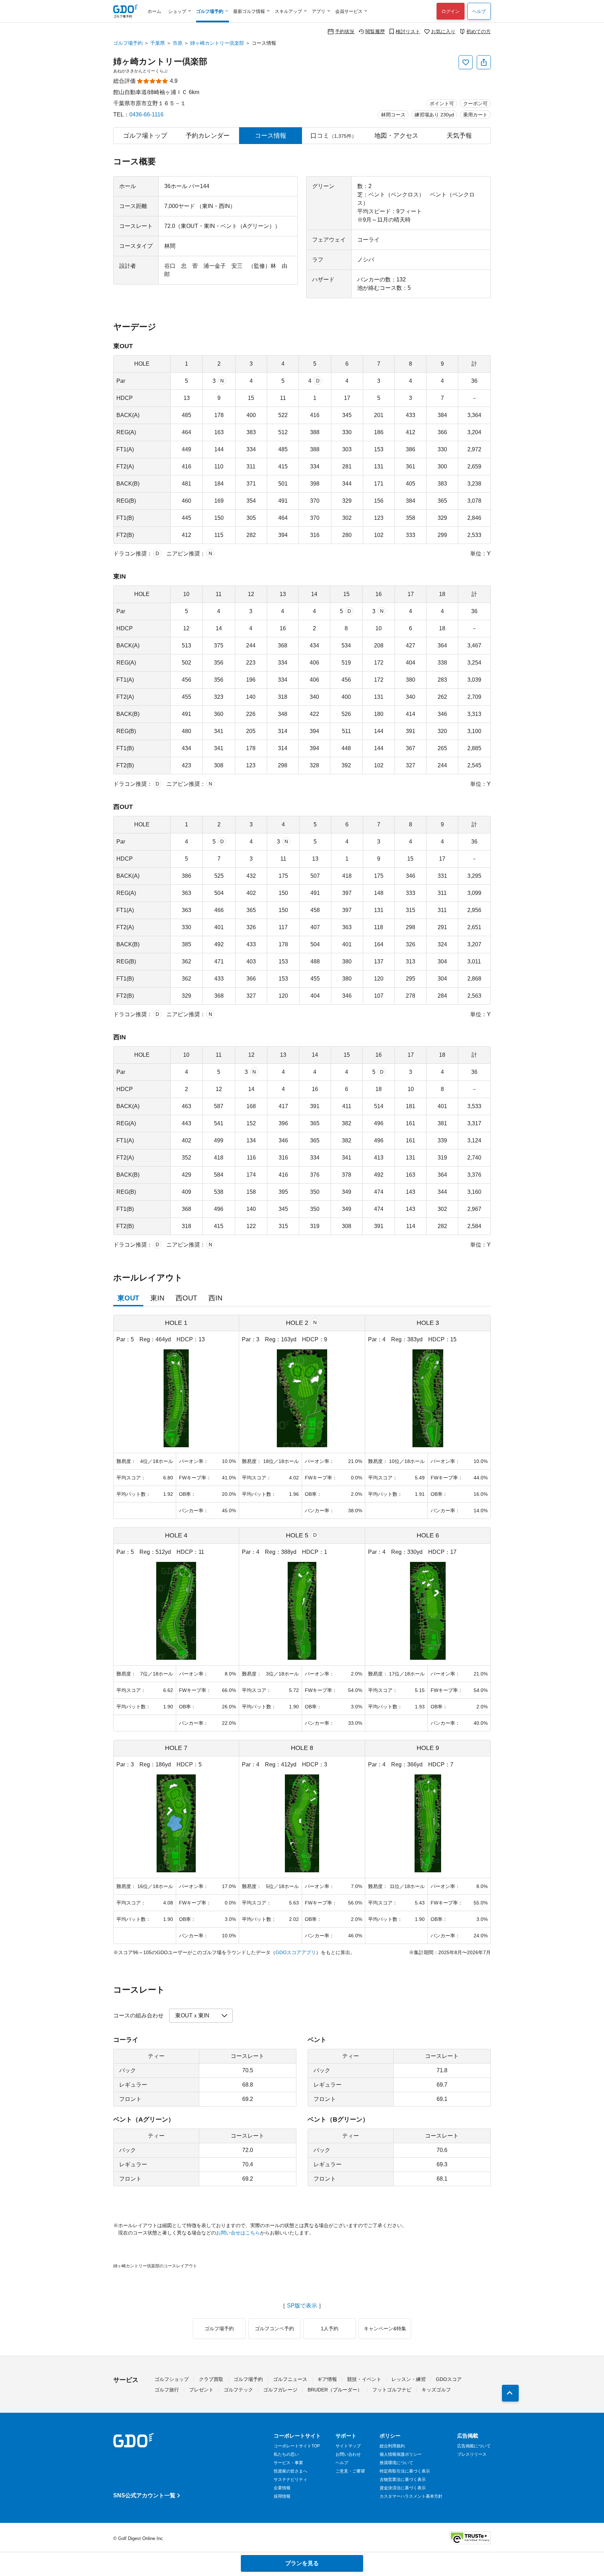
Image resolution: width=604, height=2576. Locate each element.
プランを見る (302, 2563)
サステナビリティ (290, 2480)
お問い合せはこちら (238, 2233)
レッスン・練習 (409, 2379)
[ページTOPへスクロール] (510, 2393)
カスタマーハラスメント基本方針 (411, 2496)
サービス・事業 (288, 2463)
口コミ (333, 136)
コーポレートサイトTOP (297, 2446)
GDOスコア (449, 2379)
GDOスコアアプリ (296, 1952)
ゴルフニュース (290, 2379)
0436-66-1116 (146, 114)
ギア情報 (327, 2379)
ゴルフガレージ (280, 2390)
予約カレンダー (208, 136)
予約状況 (345, 31)
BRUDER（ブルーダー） (335, 2390)
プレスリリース (472, 2454)
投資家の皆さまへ (290, 2471)
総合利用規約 (392, 2446)
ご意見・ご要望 (350, 2471)
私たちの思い (286, 2454)
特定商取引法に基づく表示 (405, 2471)
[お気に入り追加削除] (466, 62)
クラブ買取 (211, 2379)
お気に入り (443, 31)
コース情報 (271, 136)
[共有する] (484, 62)
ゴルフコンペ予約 (274, 2329)
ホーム (154, 11)
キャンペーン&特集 (385, 2329)
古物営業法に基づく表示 (403, 2480)
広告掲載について (474, 2446)
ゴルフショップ (172, 2379)
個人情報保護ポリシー (401, 2454)
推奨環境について (396, 2463)
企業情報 (282, 2488)
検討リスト (408, 31)
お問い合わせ (348, 2454)
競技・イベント (364, 2379)
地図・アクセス (396, 136)
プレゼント (201, 2390)
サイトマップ (348, 2446)
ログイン (451, 11)
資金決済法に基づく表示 (403, 2488)
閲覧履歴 (375, 31)
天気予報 (459, 136)
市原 (178, 43)
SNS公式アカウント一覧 (144, 2495)
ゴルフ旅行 (167, 2390)
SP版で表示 (302, 2306)
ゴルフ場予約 (128, 43)
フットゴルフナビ (392, 2390)
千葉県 (158, 43)
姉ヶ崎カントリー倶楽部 (217, 43)
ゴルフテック (238, 2390)
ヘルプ (479, 11)
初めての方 (479, 31)
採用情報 (282, 2496)
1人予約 (330, 2329)
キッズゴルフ (436, 2390)
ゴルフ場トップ (145, 136)
